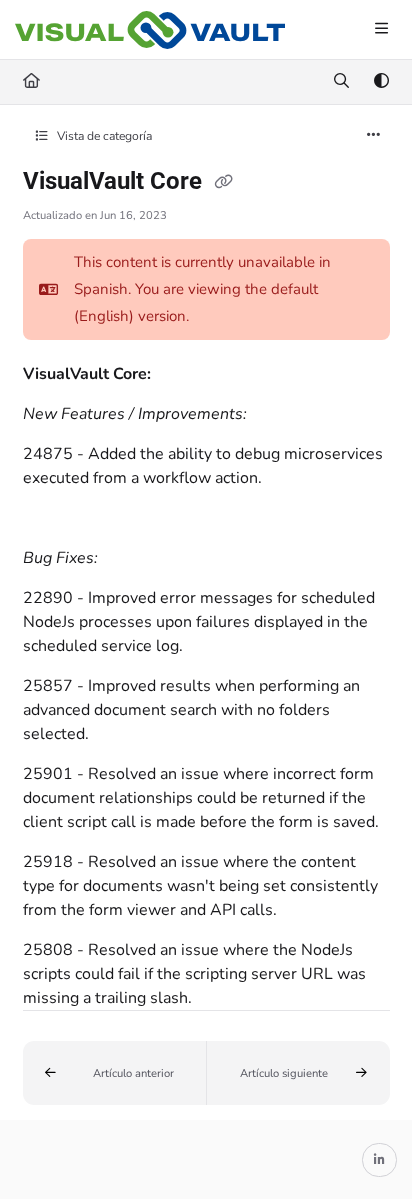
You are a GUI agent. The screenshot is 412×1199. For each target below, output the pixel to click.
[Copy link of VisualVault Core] (224, 183)
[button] (115, 1073)
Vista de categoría (103, 136)
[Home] (150, 30)
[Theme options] (381, 82)
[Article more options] (374, 136)
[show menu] (381, 30)
